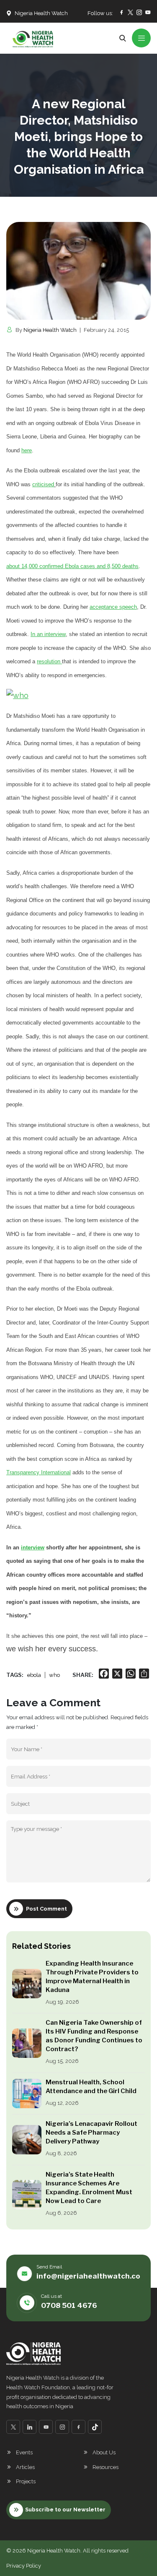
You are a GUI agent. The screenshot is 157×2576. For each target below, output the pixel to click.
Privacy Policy (24, 2566)
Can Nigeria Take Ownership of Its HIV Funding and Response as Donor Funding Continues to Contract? (94, 2036)
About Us (104, 2452)
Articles (25, 2467)
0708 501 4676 (69, 2305)
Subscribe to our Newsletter (65, 2510)
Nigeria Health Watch (50, 330)
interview (33, 1547)
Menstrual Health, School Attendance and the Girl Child (91, 2087)
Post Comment (46, 1909)
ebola (34, 1675)
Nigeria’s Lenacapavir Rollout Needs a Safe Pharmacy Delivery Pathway (91, 2133)
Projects (26, 2481)
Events (24, 2452)
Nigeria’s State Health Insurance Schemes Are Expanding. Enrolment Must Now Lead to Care (89, 2188)
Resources (106, 2467)
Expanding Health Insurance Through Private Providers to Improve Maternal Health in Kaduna (92, 1977)
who (54, 1675)
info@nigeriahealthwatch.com (91, 2276)
